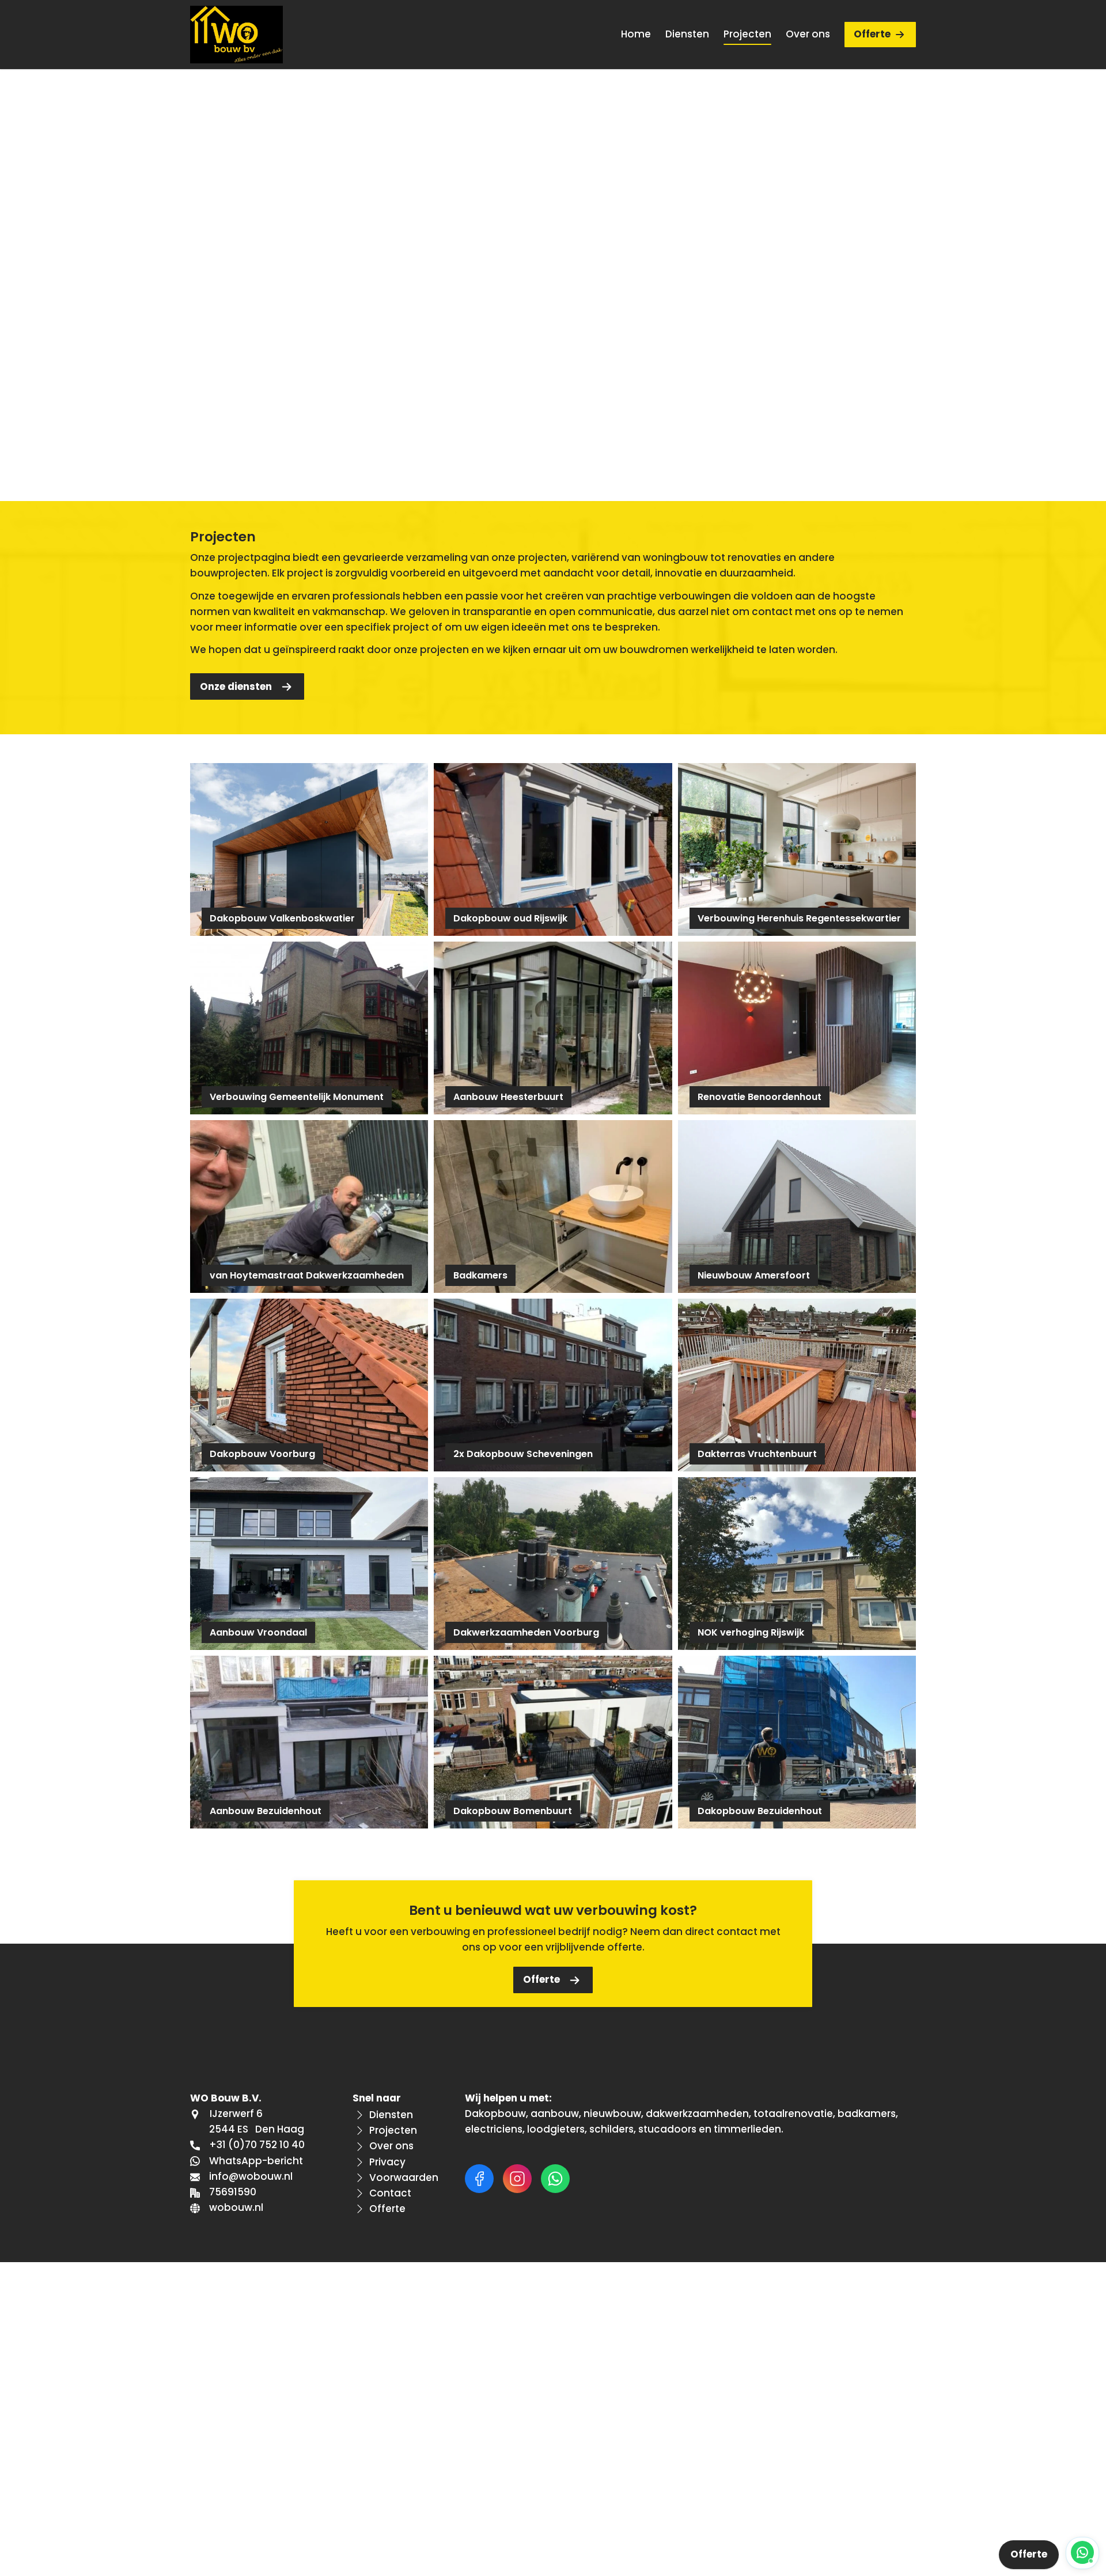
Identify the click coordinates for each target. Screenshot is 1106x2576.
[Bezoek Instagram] (517, 2179)
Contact (390, 2193)
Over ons (808, 34)
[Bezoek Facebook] (479, 2179)
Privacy (387, 2162)
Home (636, 34)
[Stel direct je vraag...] (1082, 2553)
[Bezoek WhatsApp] (555, 2179)
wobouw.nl (236, 2207)
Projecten (747, 34)
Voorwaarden (404, 2177)
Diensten (687, 34)
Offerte (872, 34)
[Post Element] (309, 849)
